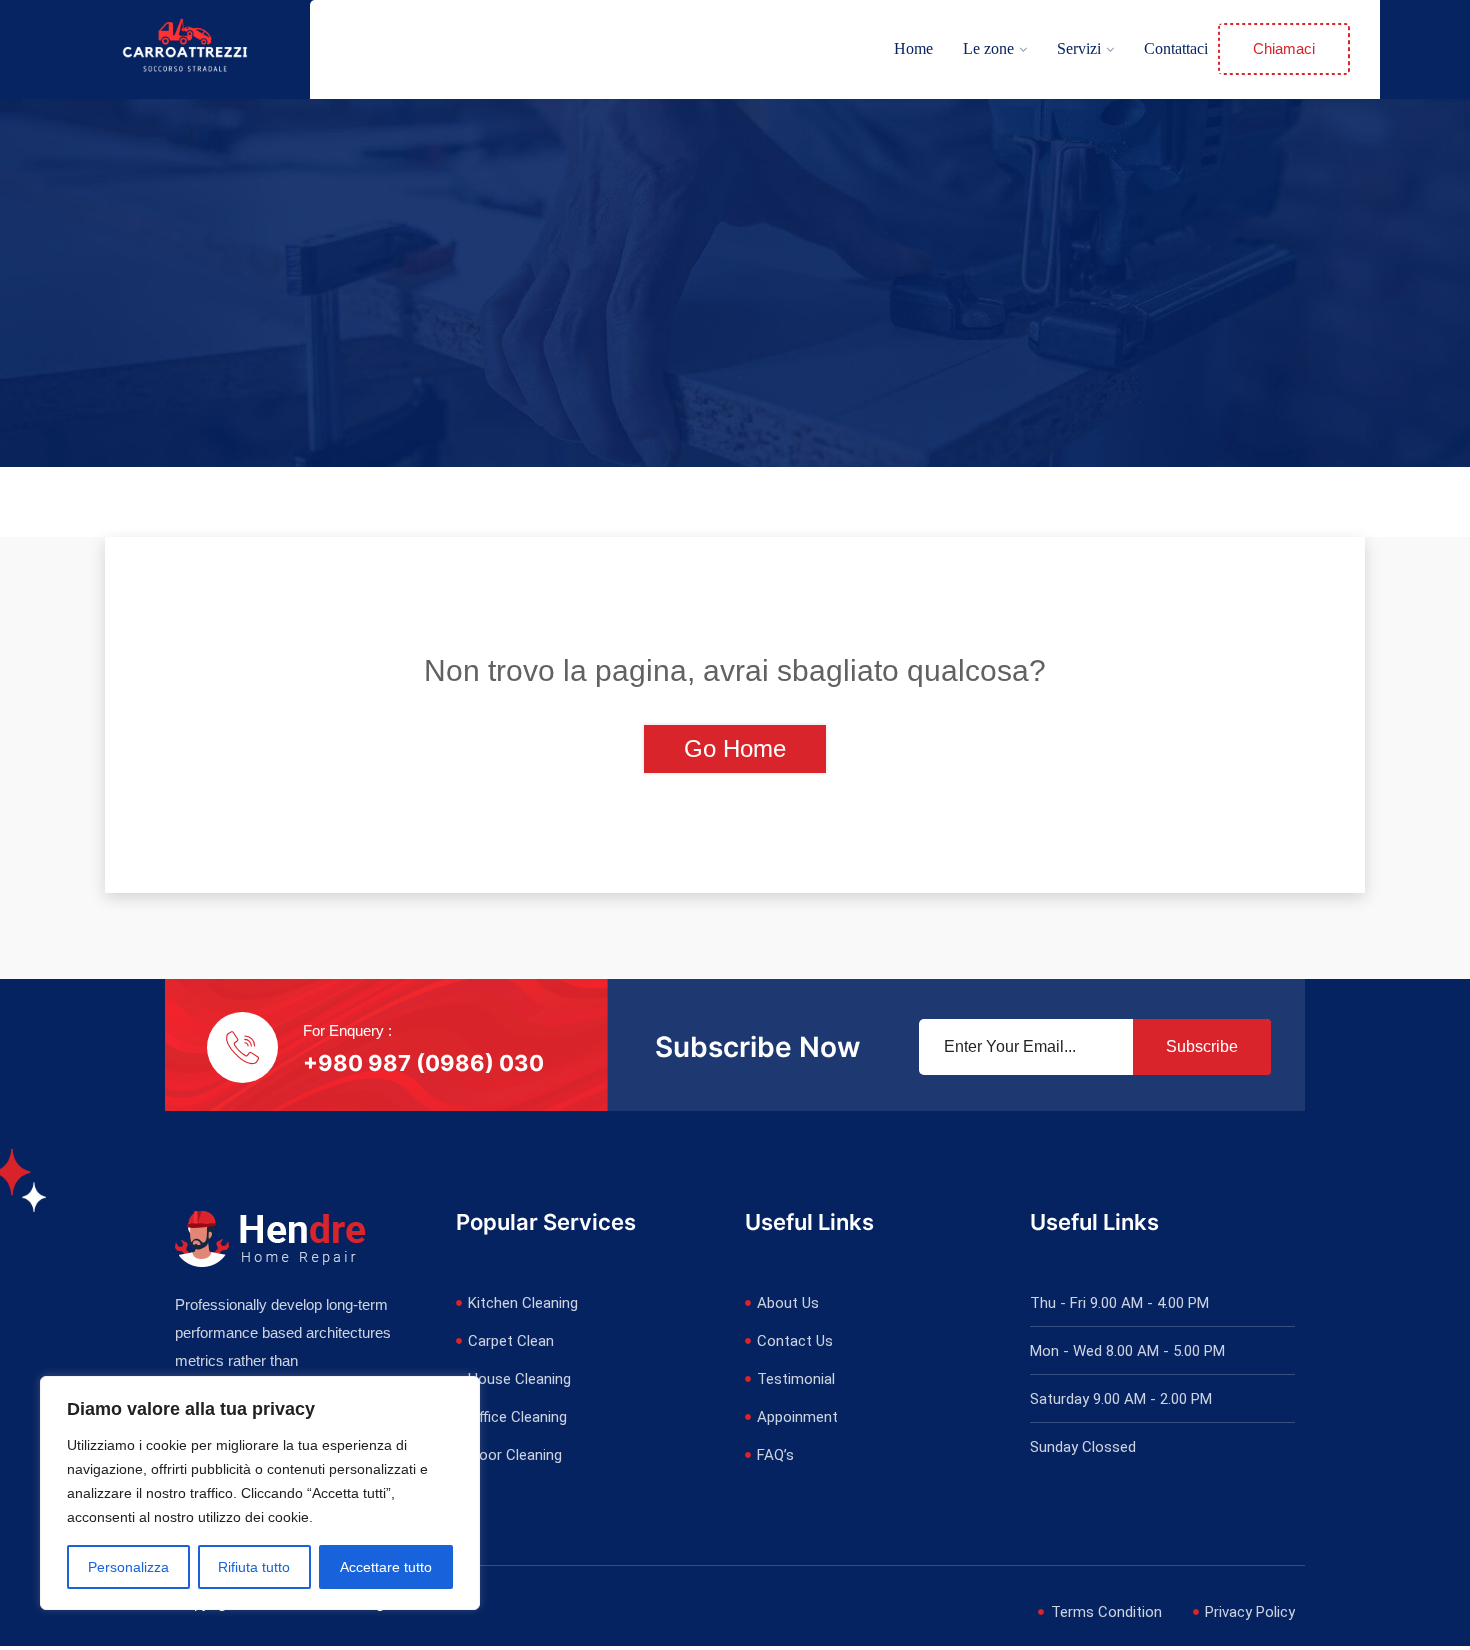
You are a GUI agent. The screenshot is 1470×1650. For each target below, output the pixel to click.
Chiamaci (1284, 48)
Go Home (735, 748)
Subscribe (1202, 1046)
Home (913, 48)
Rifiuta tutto (254, 1567)
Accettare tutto (386, 1567)
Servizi (1079, 48)
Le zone (988, 48)
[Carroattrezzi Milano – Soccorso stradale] (185, 48)
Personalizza (128, 1567)
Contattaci (1176, 48)
